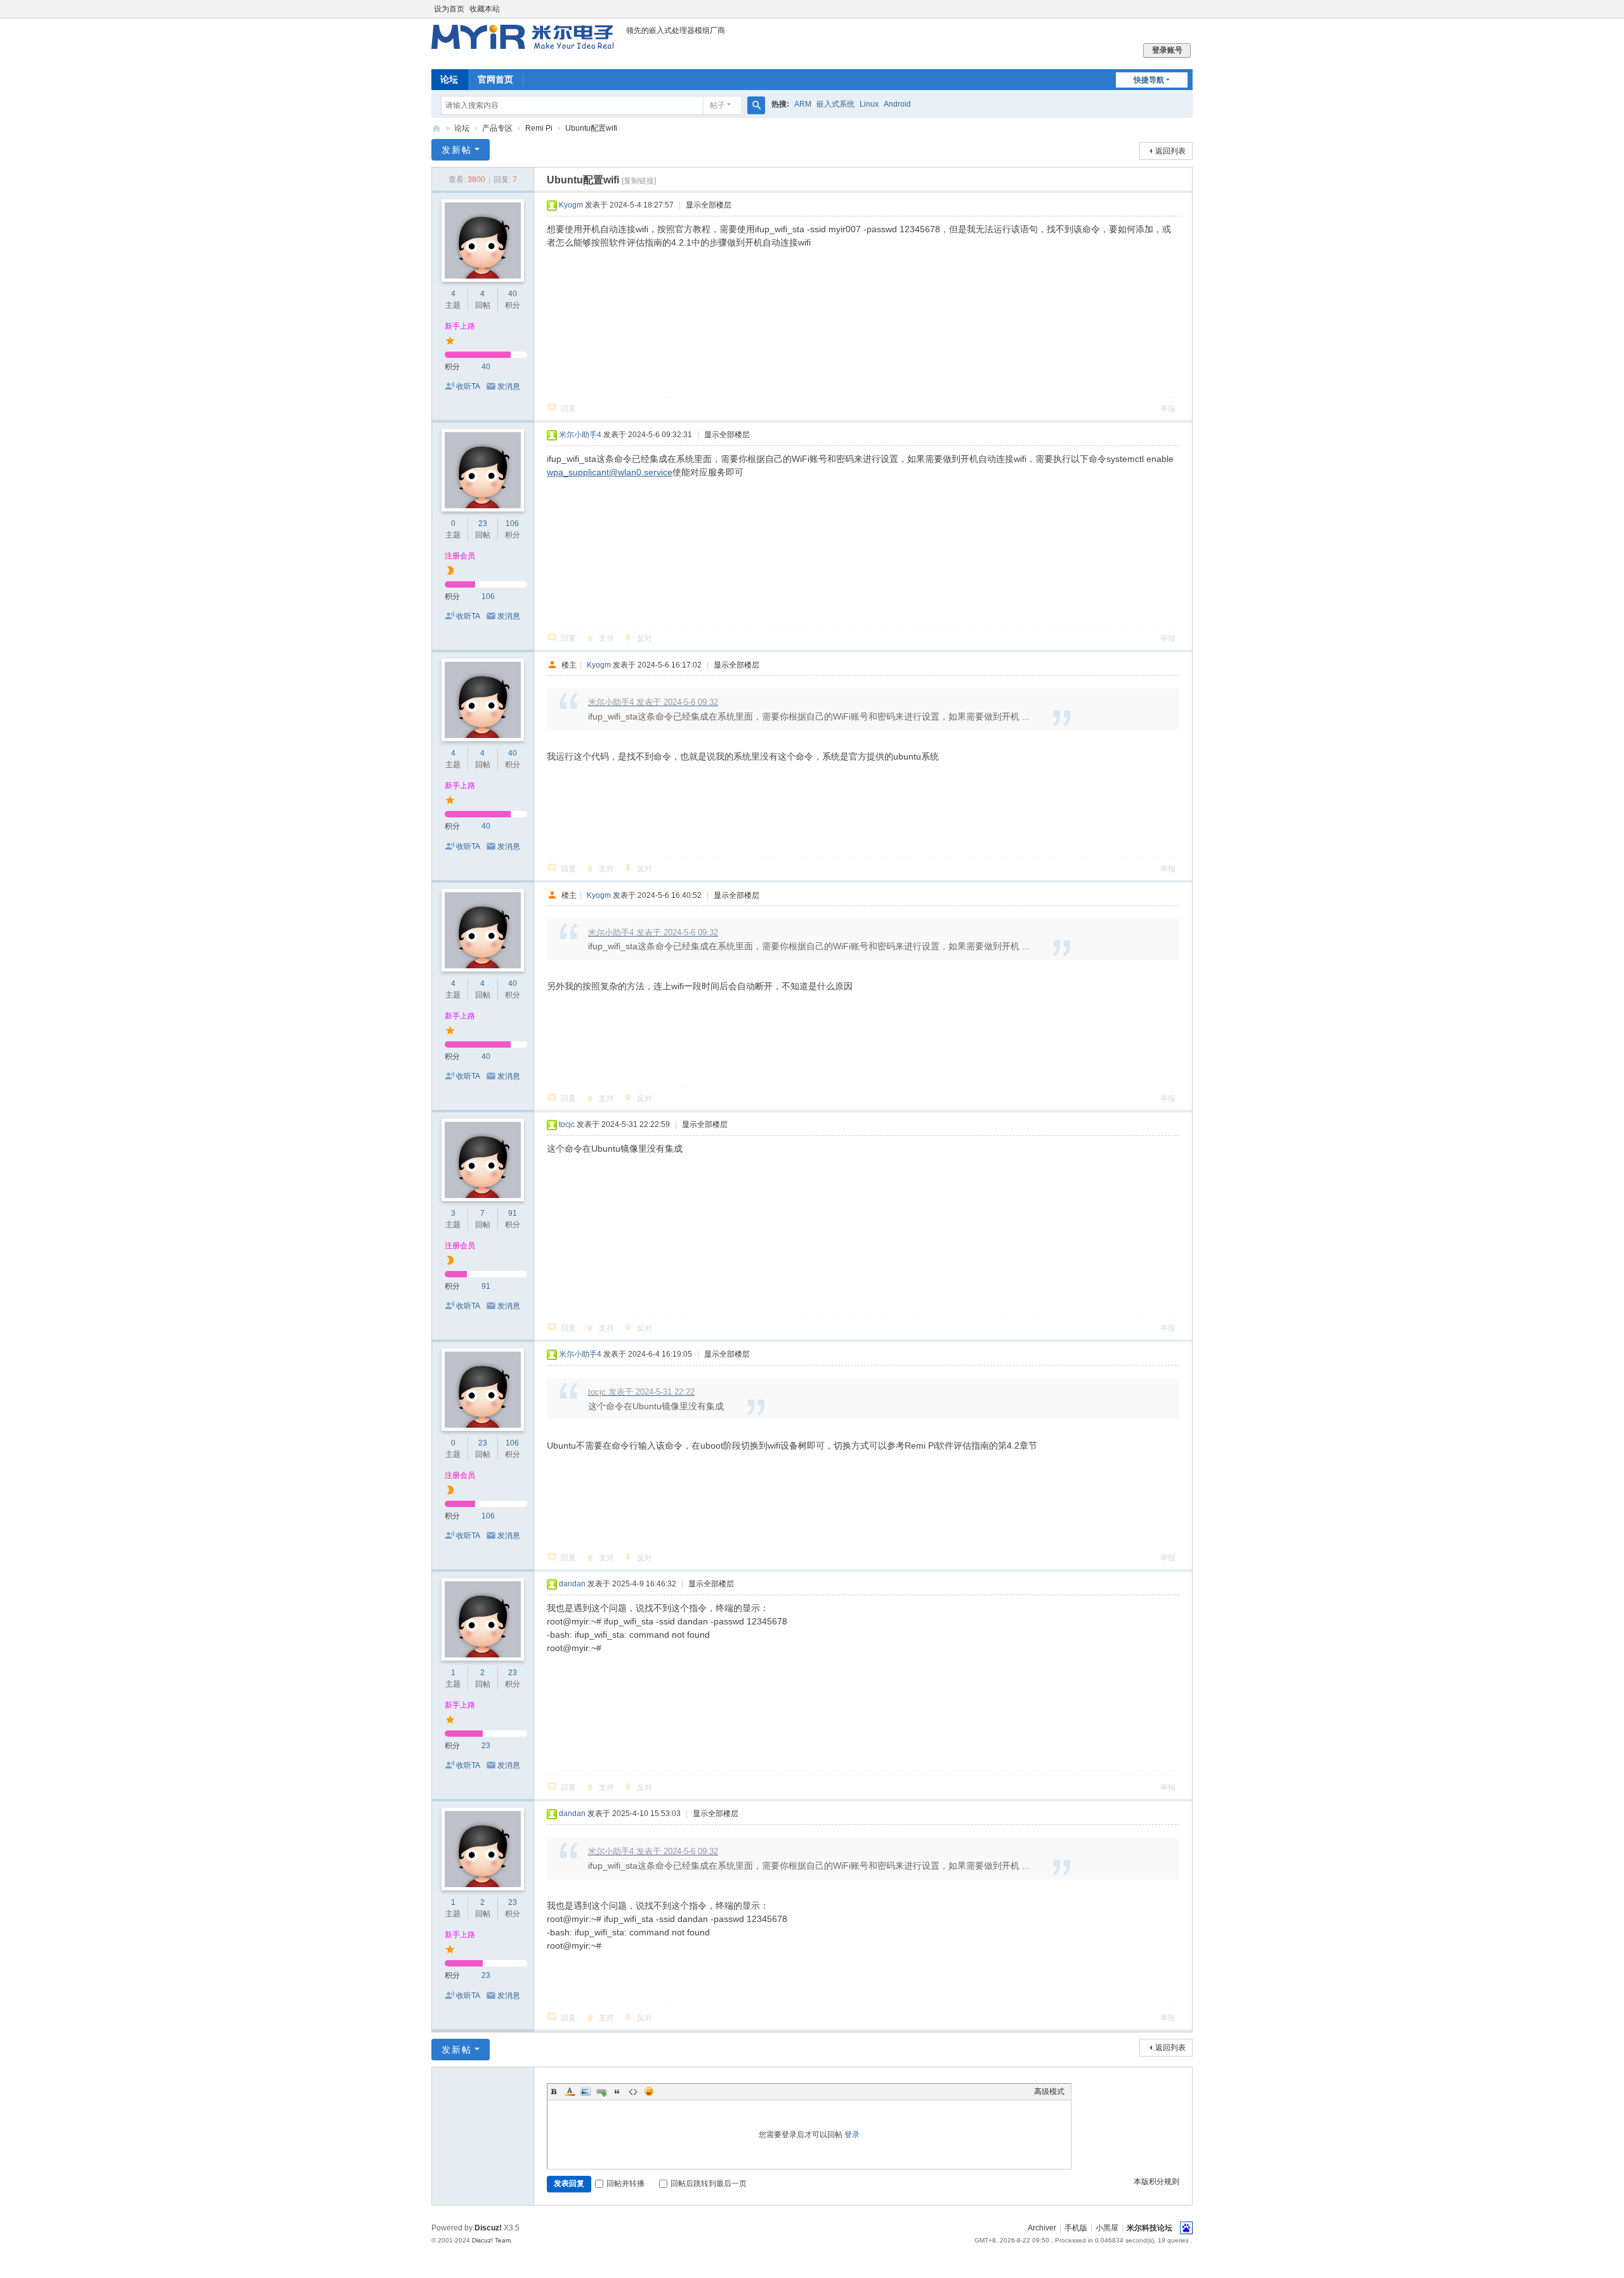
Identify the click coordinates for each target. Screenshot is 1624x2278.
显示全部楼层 (709, 205)
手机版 (1076, 2228)
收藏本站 (485, 9)
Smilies (649, 2091)
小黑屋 (1107, 2228)
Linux (869, 104)
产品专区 (497, 128)
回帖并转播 (625, 2183)
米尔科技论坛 (436, 128)
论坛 (449, 79)
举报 (1168, 409)
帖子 (717, 105)
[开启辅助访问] (1189, 9)
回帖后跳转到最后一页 (709, 2183)
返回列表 (1170, 151)
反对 (645, 638)
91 (513, 1213)
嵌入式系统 (835, 104)
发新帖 (457, 150)
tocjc (567, 1124)
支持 (606, 638)
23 (483, 523)
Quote (617, 2091)
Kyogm (571, 205)
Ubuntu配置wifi (591, 128)
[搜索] (756, 105)
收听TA (468, 386)
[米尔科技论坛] (522, 43)
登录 (852, 2135)
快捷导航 (1149, 80)
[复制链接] (639, 181)
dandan (572, 1584)
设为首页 (449, 9)
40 (513, 294)
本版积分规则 (1156, 2182)
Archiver (1042, 2228)
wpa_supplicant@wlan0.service (610, 472)
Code (633, 2091)
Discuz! (488, 2228)
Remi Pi (539, 128)
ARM (803, 104)
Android (897, 104)
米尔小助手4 (580, 435)
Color (570, 2091)
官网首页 (495, 79)
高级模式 (1049, 2091)
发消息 (509, 386)
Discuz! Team (491, 2240)
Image (586, 2091)
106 (512, 523)
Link (601, 2091)
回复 (568, 409)
